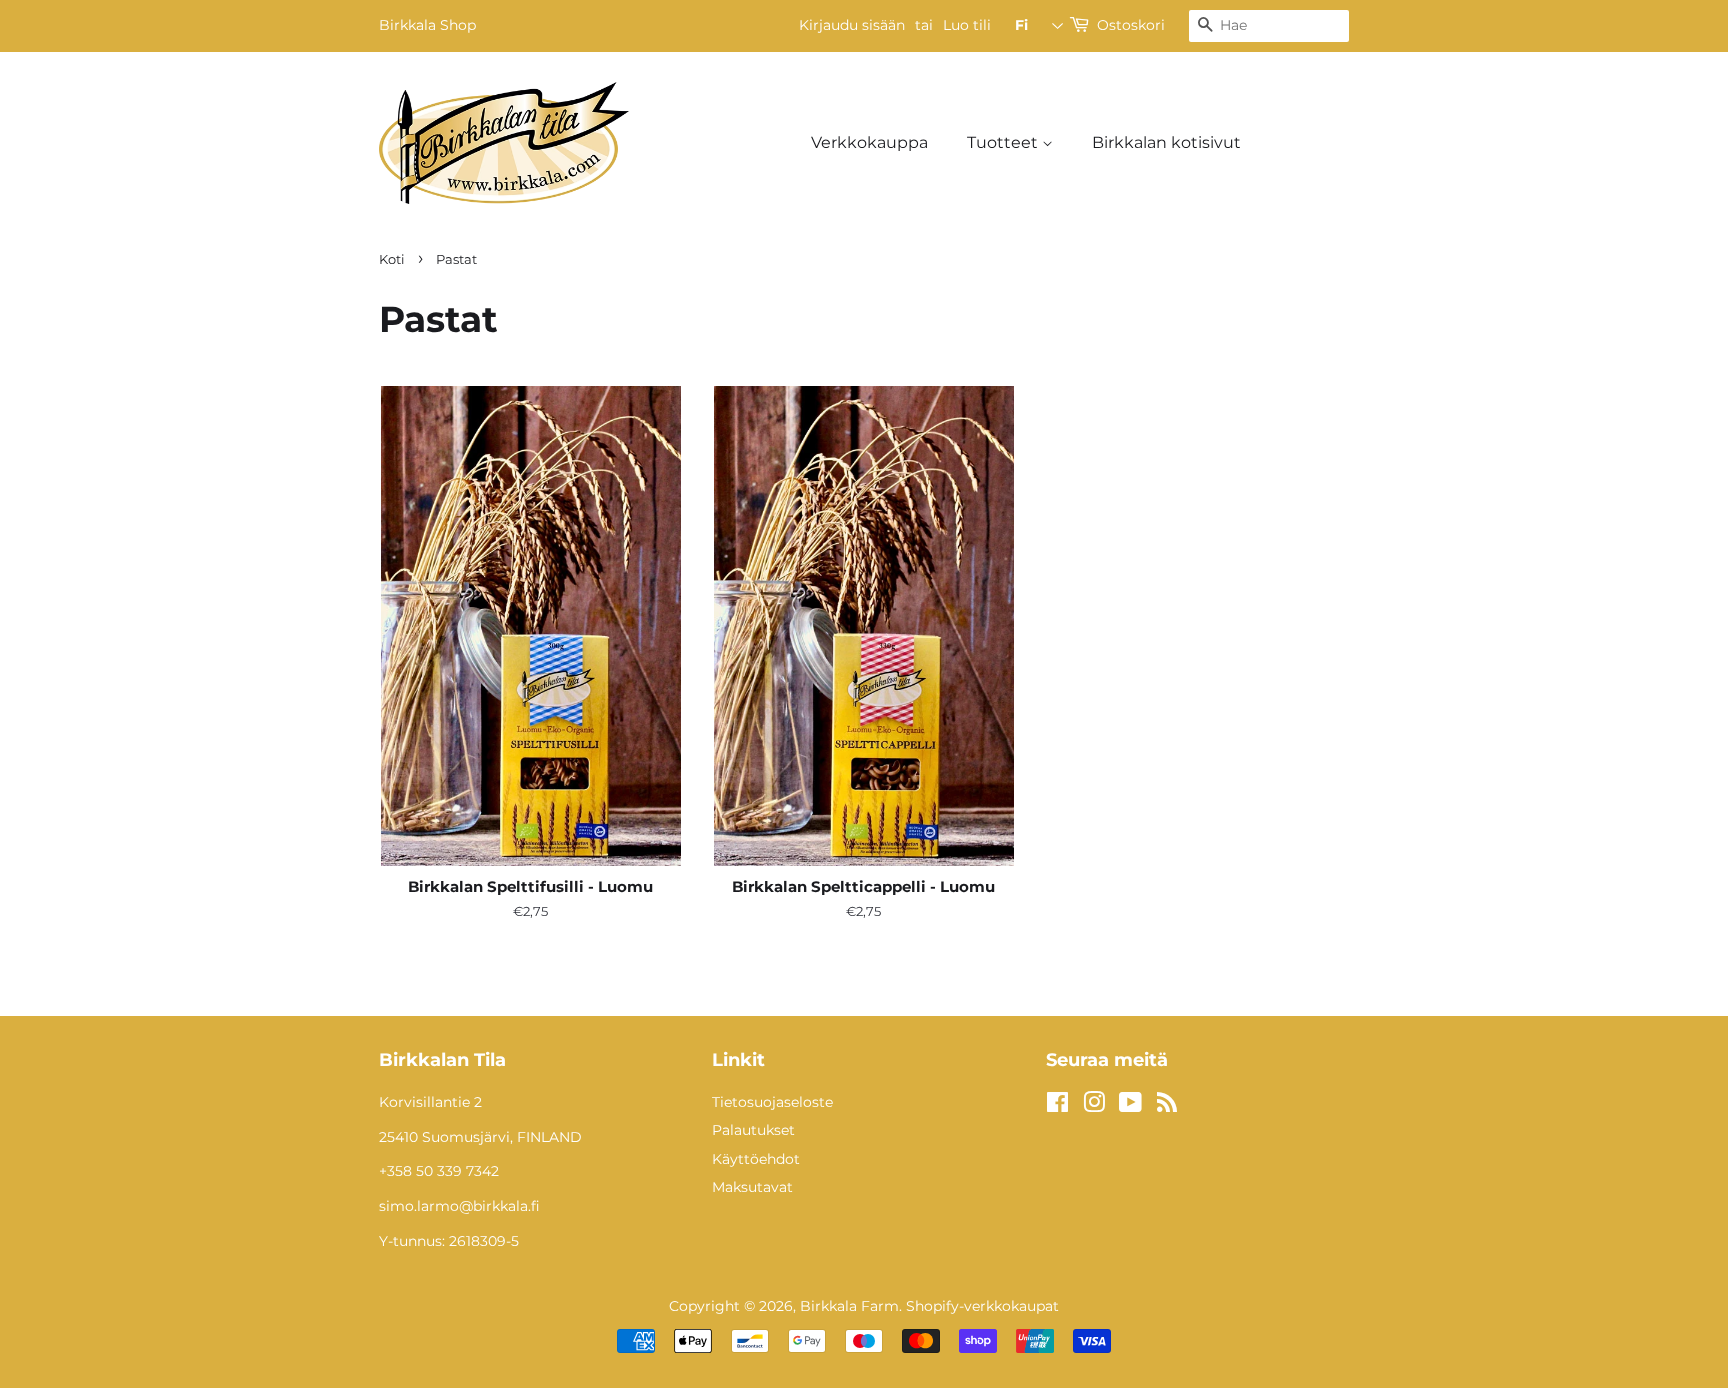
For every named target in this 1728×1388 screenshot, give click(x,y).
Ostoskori (1131, 25)
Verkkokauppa (869, 142)
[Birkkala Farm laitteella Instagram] (1094, 1106)
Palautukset (753, 1130)
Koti (392, 259)
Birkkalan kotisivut (1166, 142)
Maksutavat (752, 1187)
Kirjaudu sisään (852, 25)
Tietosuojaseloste (772, 1102)
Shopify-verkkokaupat (982, 1306)
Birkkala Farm (849, 1306)
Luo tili (967, 25)
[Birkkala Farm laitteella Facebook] (1057, 1106)
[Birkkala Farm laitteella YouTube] (1130, 1106)
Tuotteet (1004, 142)
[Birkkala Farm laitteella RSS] (1167, 1106)
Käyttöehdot (756, 1159)
